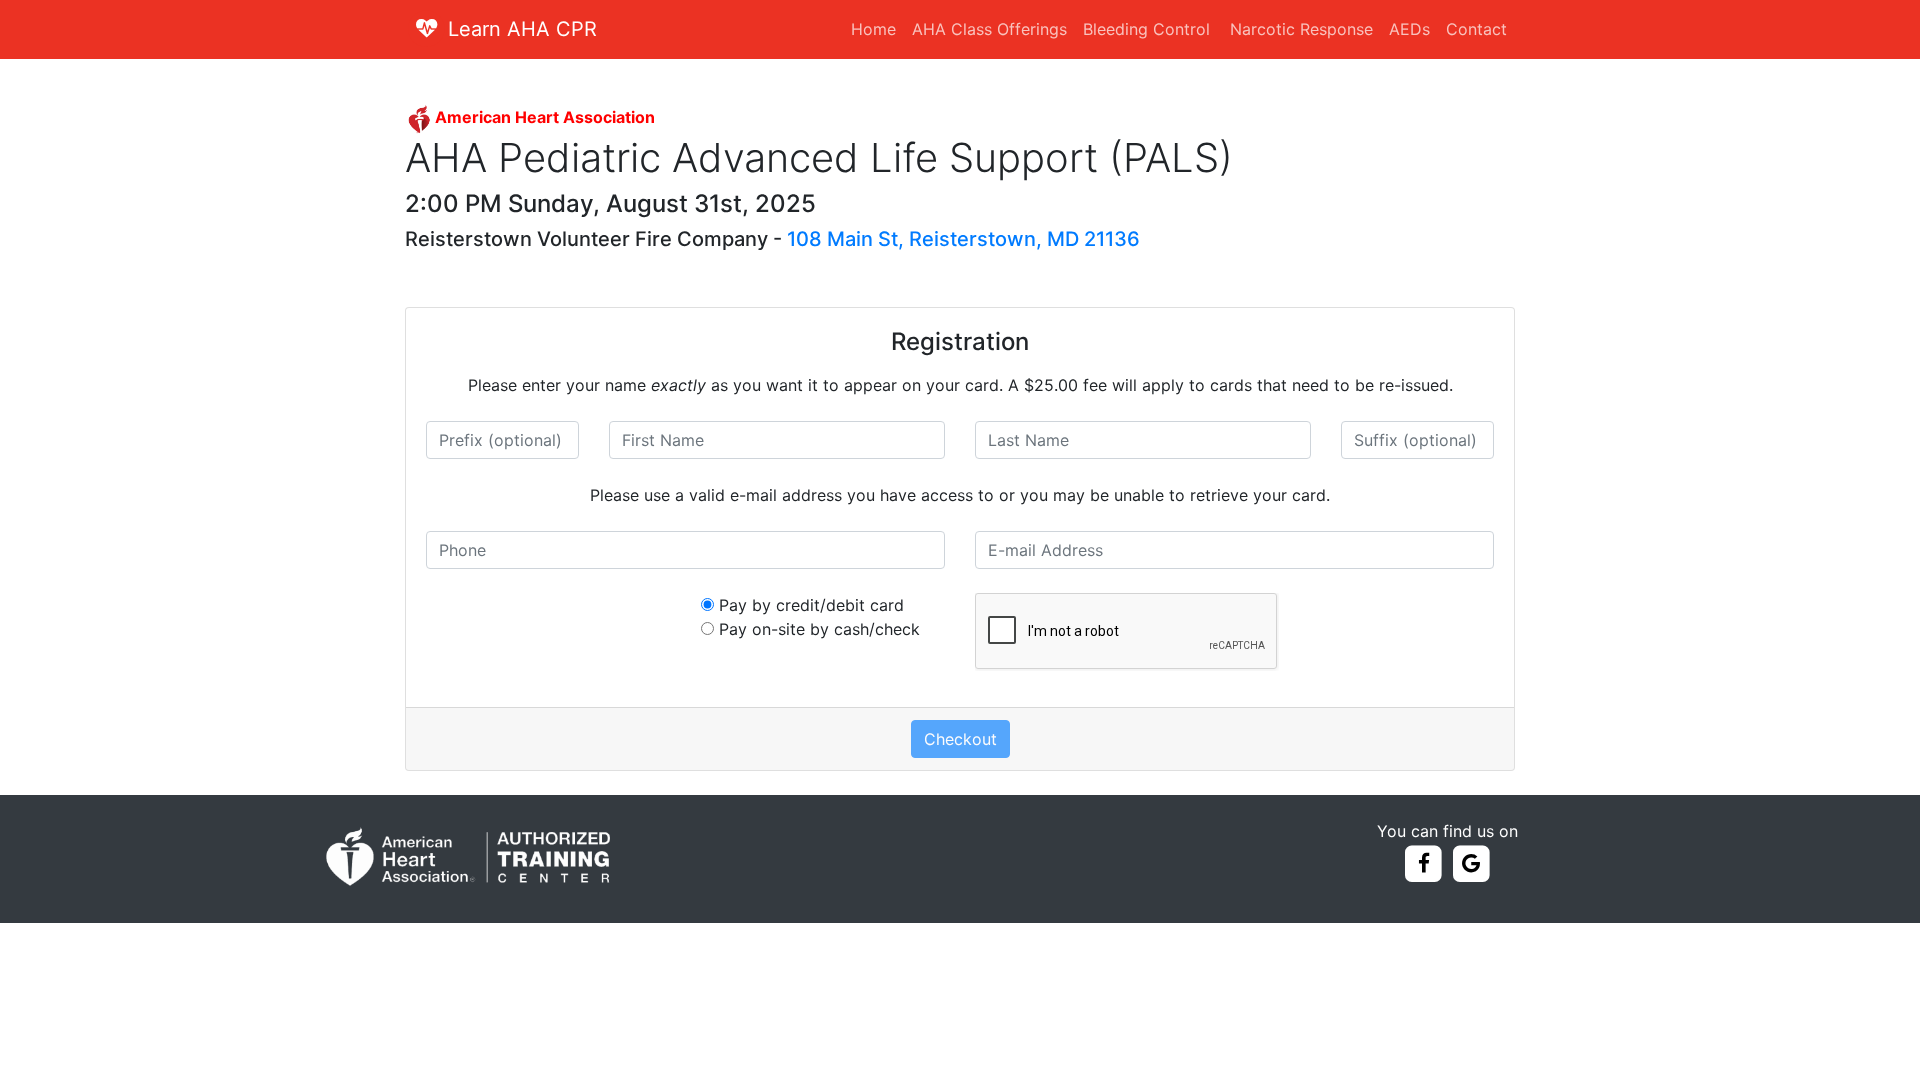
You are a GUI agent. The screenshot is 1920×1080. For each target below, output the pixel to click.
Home (873, 29)
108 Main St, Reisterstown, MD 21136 (963, 239)
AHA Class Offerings (989, 29)
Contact (1476, 29)
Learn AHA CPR (522, 29)
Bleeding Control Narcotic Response (1228, 29)
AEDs (1409, 29)
